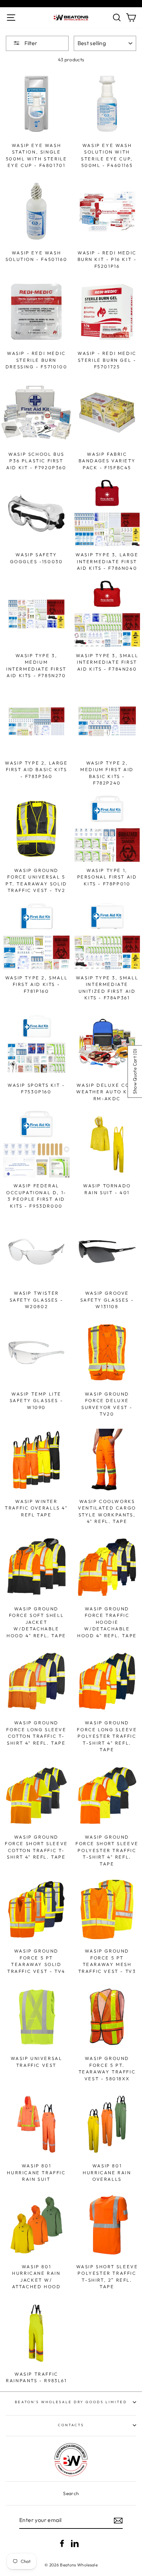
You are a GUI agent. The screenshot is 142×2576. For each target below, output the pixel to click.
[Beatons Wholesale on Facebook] (62, 2543)
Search (71, 2493)
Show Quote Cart (134, 1071)
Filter (30, 43)
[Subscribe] (118, 2521)
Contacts (71, 2425)
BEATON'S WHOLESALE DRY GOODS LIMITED (71, 2402)
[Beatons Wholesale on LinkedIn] (75, 2543)
